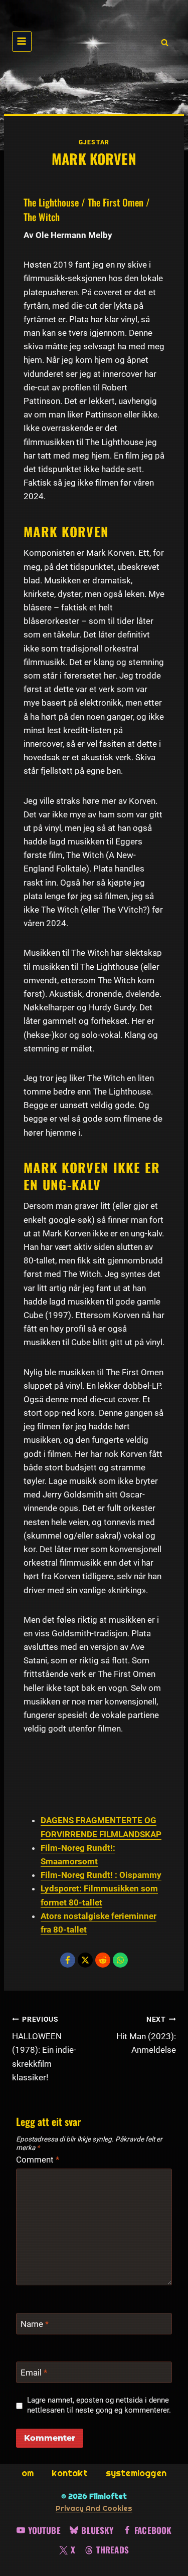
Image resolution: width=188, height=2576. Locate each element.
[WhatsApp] (120, 1960)
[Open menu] (22, 41)
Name (35, 2324)
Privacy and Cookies (94, 2508)
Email (34, 2373)
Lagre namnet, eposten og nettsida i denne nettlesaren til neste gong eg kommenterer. (99, 2405)
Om (28, 2473)
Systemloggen (136, 2473)
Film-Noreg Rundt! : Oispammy (101, 1875)
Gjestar (94, 142)
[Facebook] (68, 1960)
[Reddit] (103, 1960)
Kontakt (69, 2473)
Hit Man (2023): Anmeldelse (146, 2035)
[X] (85, 1960)
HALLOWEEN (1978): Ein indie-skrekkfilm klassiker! (44, 2049)
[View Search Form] (163, 42)
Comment (38, 2160)
